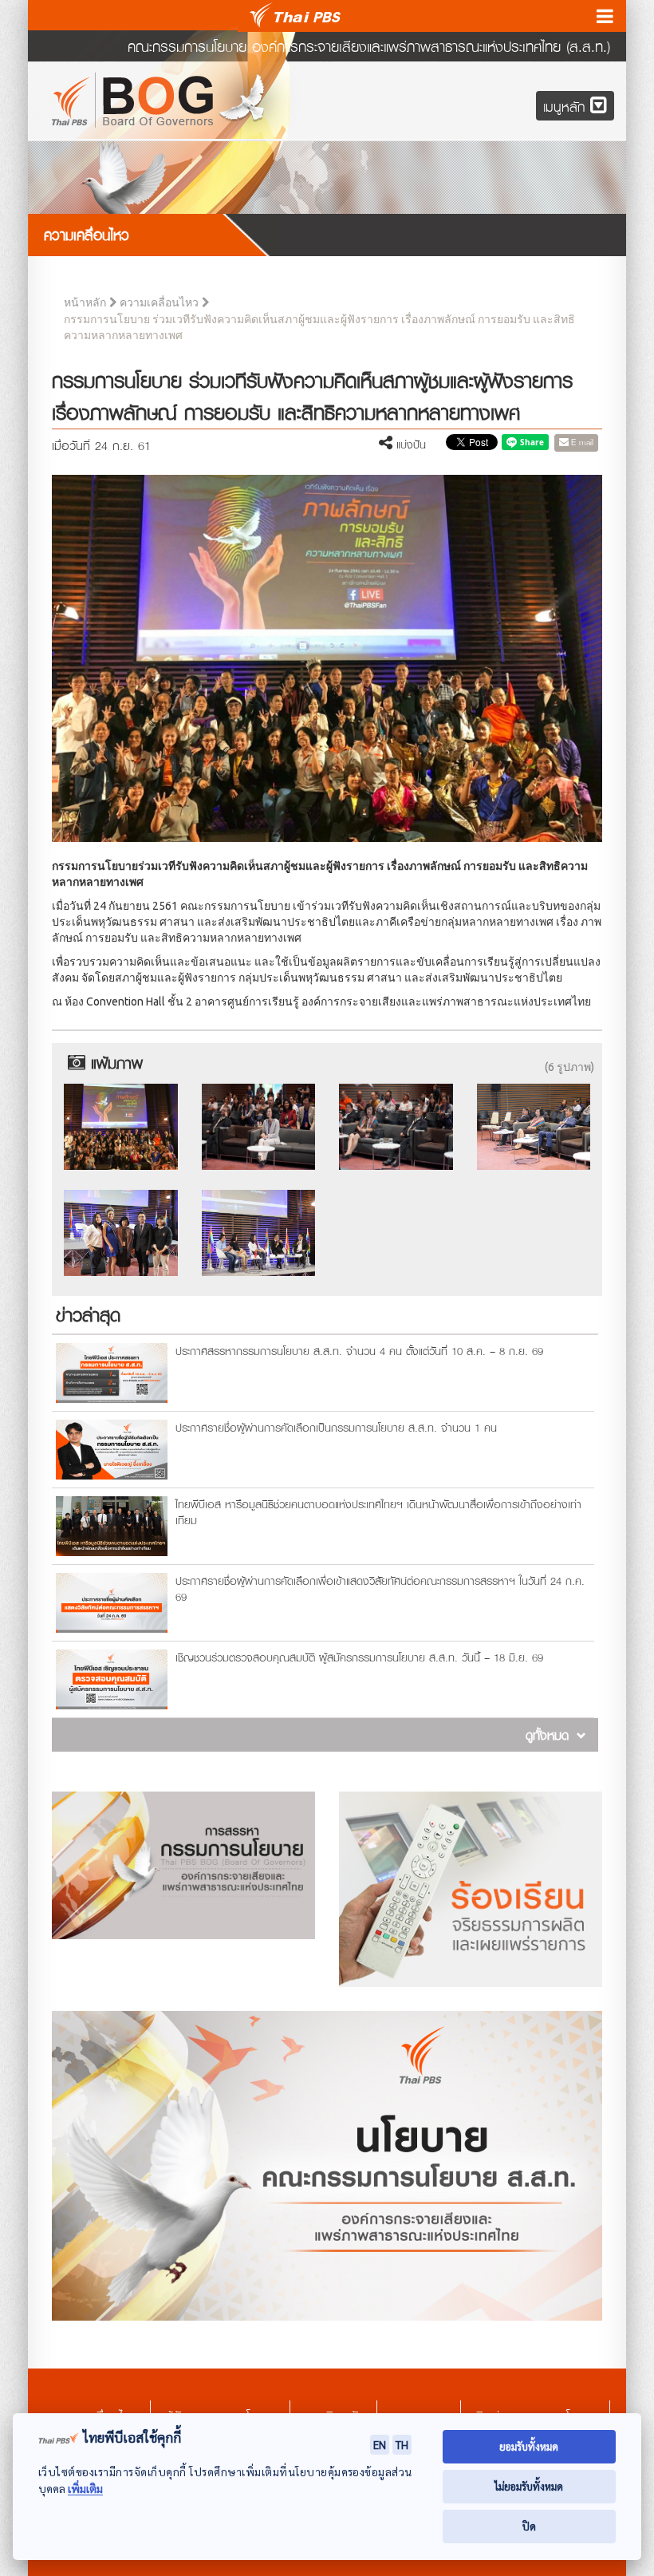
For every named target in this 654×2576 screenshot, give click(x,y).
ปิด (529, 2526)
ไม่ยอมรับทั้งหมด (529, 2486)
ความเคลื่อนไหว (159, 303)
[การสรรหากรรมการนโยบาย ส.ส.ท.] (183, 1865)
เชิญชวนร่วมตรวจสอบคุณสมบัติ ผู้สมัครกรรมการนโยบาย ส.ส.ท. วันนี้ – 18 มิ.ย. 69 (359, 1657)
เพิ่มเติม (85, 2489)
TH (402, 2444)
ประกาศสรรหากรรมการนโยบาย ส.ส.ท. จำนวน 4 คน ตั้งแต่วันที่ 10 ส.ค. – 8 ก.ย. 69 (359, 1351)
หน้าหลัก (85, 303)
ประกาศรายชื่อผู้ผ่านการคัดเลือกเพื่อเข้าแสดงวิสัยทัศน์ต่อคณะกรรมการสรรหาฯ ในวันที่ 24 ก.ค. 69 (380, 1588)
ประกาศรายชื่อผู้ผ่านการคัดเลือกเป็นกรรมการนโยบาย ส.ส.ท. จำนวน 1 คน (336, 1427)
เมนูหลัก (567, 107)
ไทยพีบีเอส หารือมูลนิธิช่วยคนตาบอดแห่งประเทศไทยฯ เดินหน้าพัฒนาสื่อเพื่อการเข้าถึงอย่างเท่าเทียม (378, 1512)
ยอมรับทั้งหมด (529, 2446)
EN (380, 2444)
